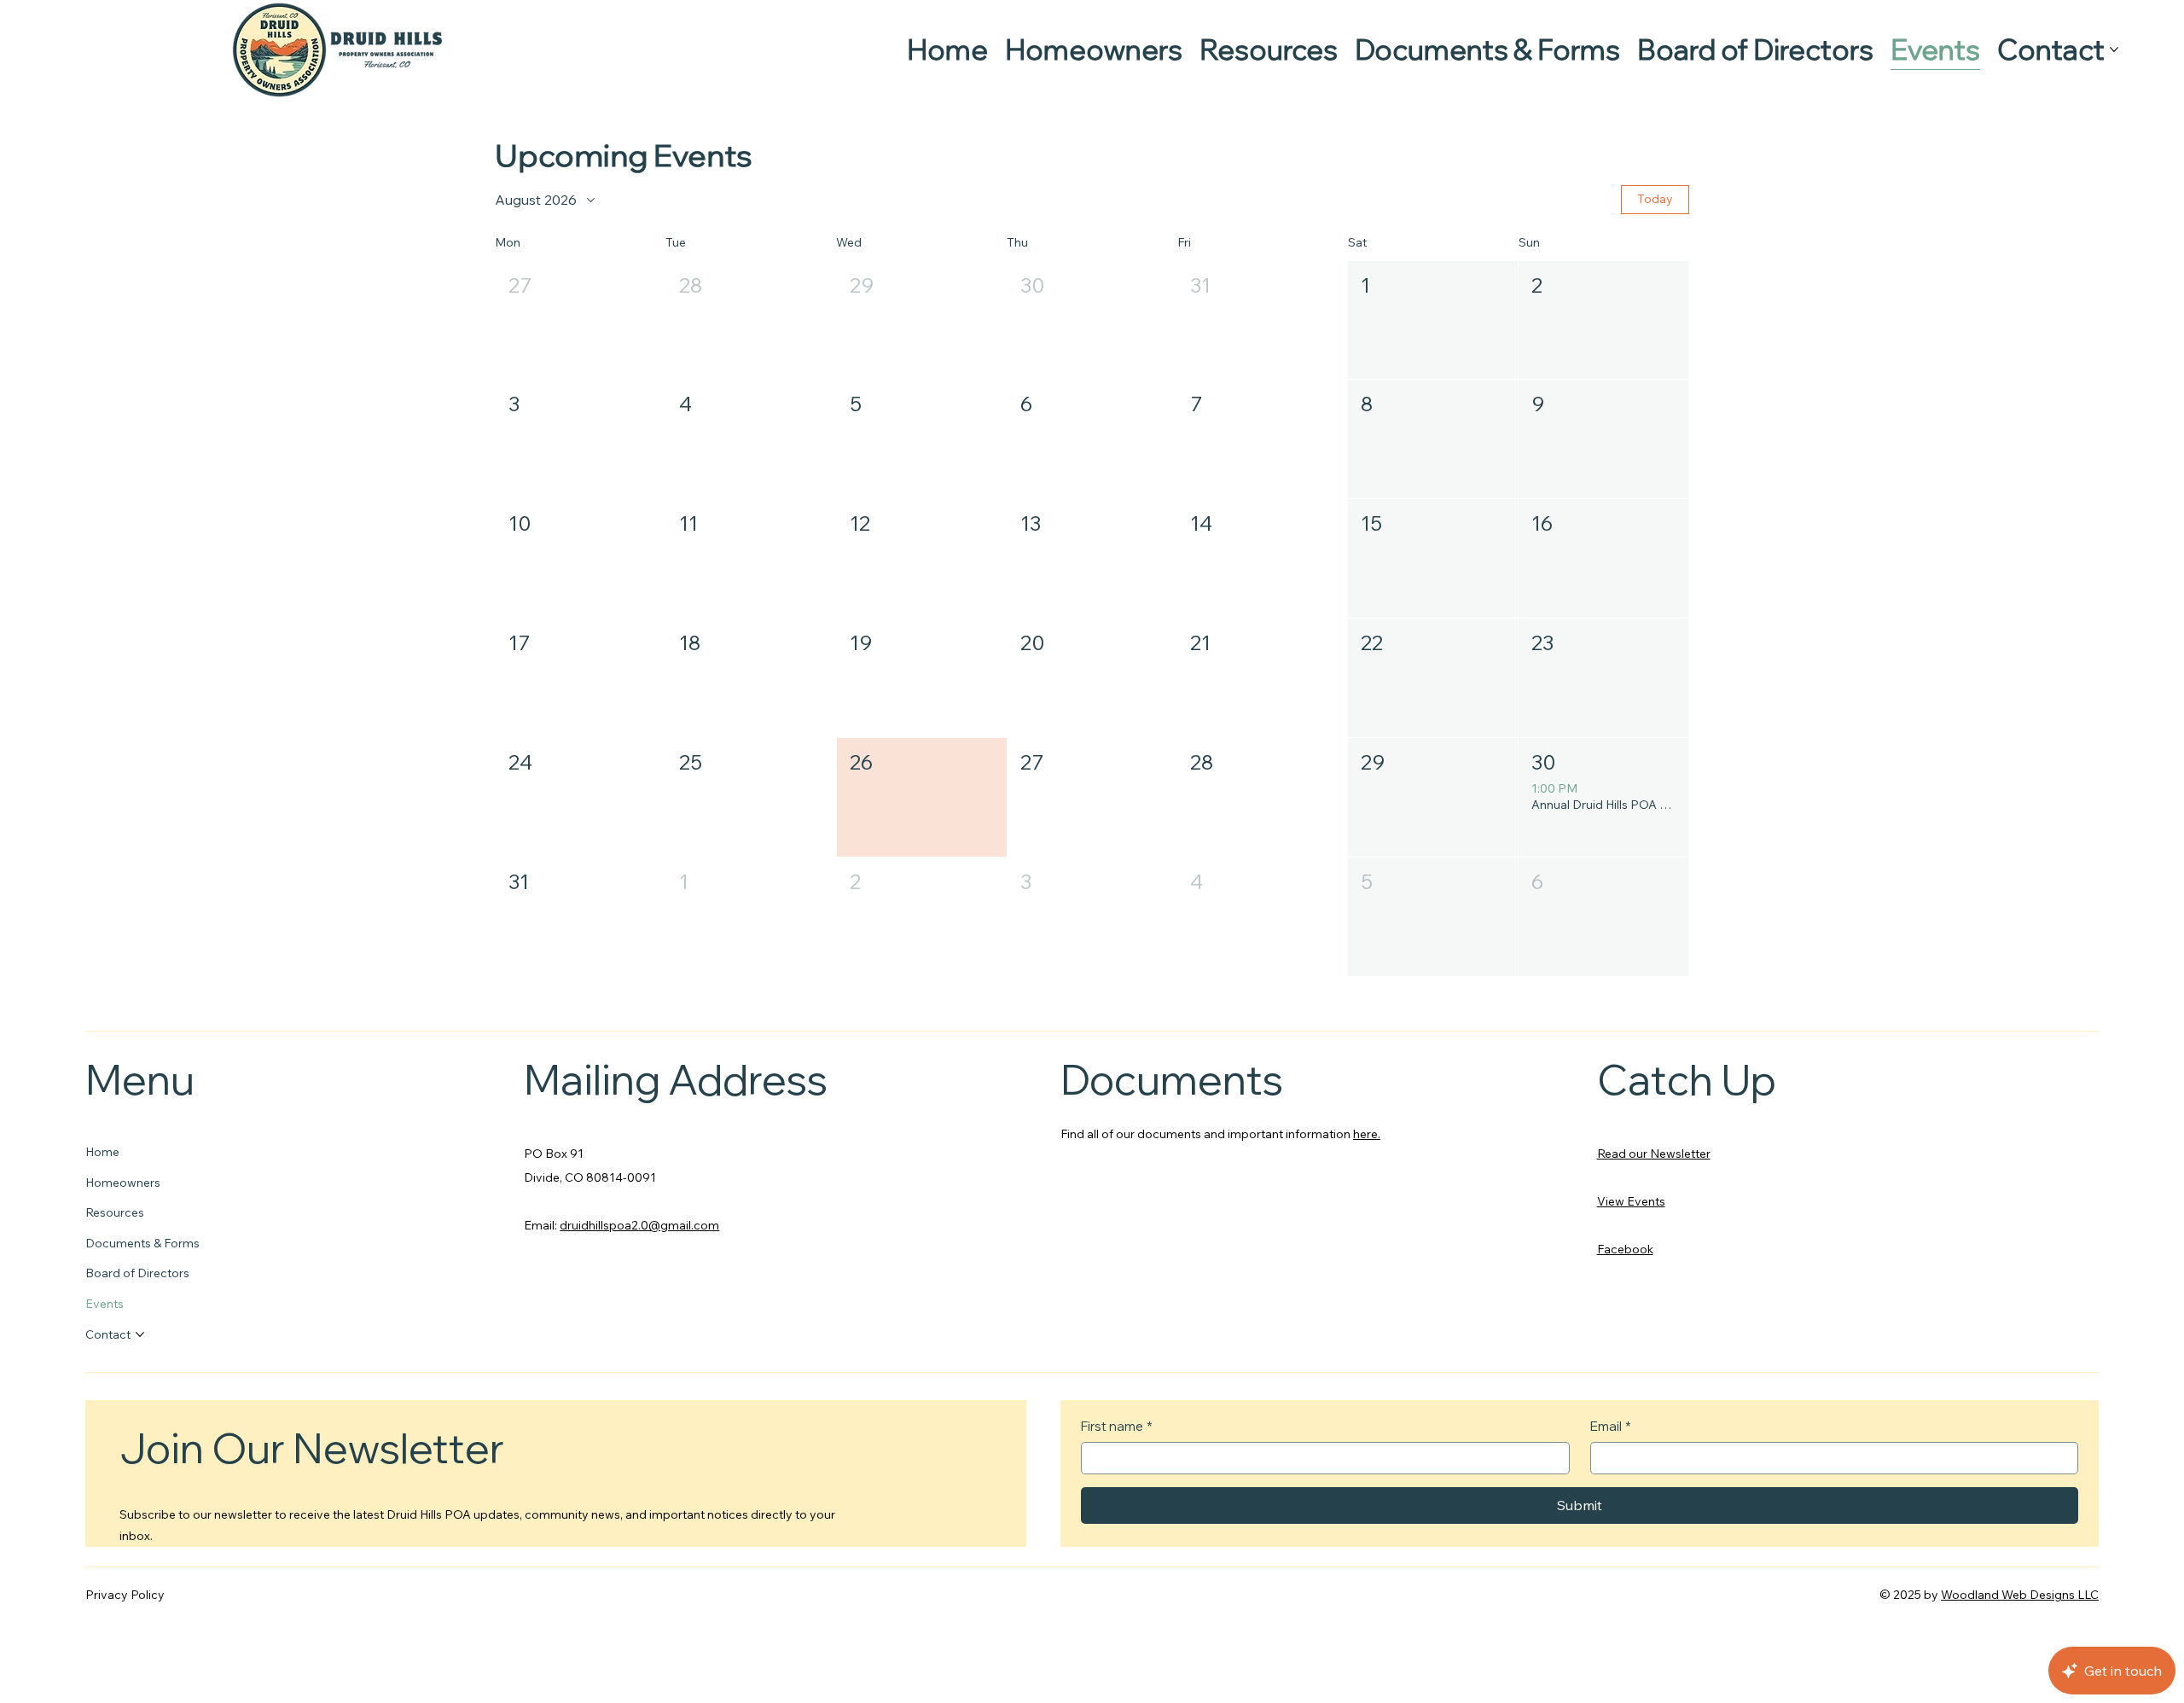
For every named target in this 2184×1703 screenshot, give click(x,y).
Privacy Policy (125, 1595)
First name (1117, 1426)
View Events (1631, 1201)
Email (1611, 1426)
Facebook (1625, 1249)
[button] (581, 320)
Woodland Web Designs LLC (2020, 1595)
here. (1367, 1134)
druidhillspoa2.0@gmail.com (639, 1225)
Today (1655, 199)
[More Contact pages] (2114, 49)
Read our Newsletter (1654, 1154)
